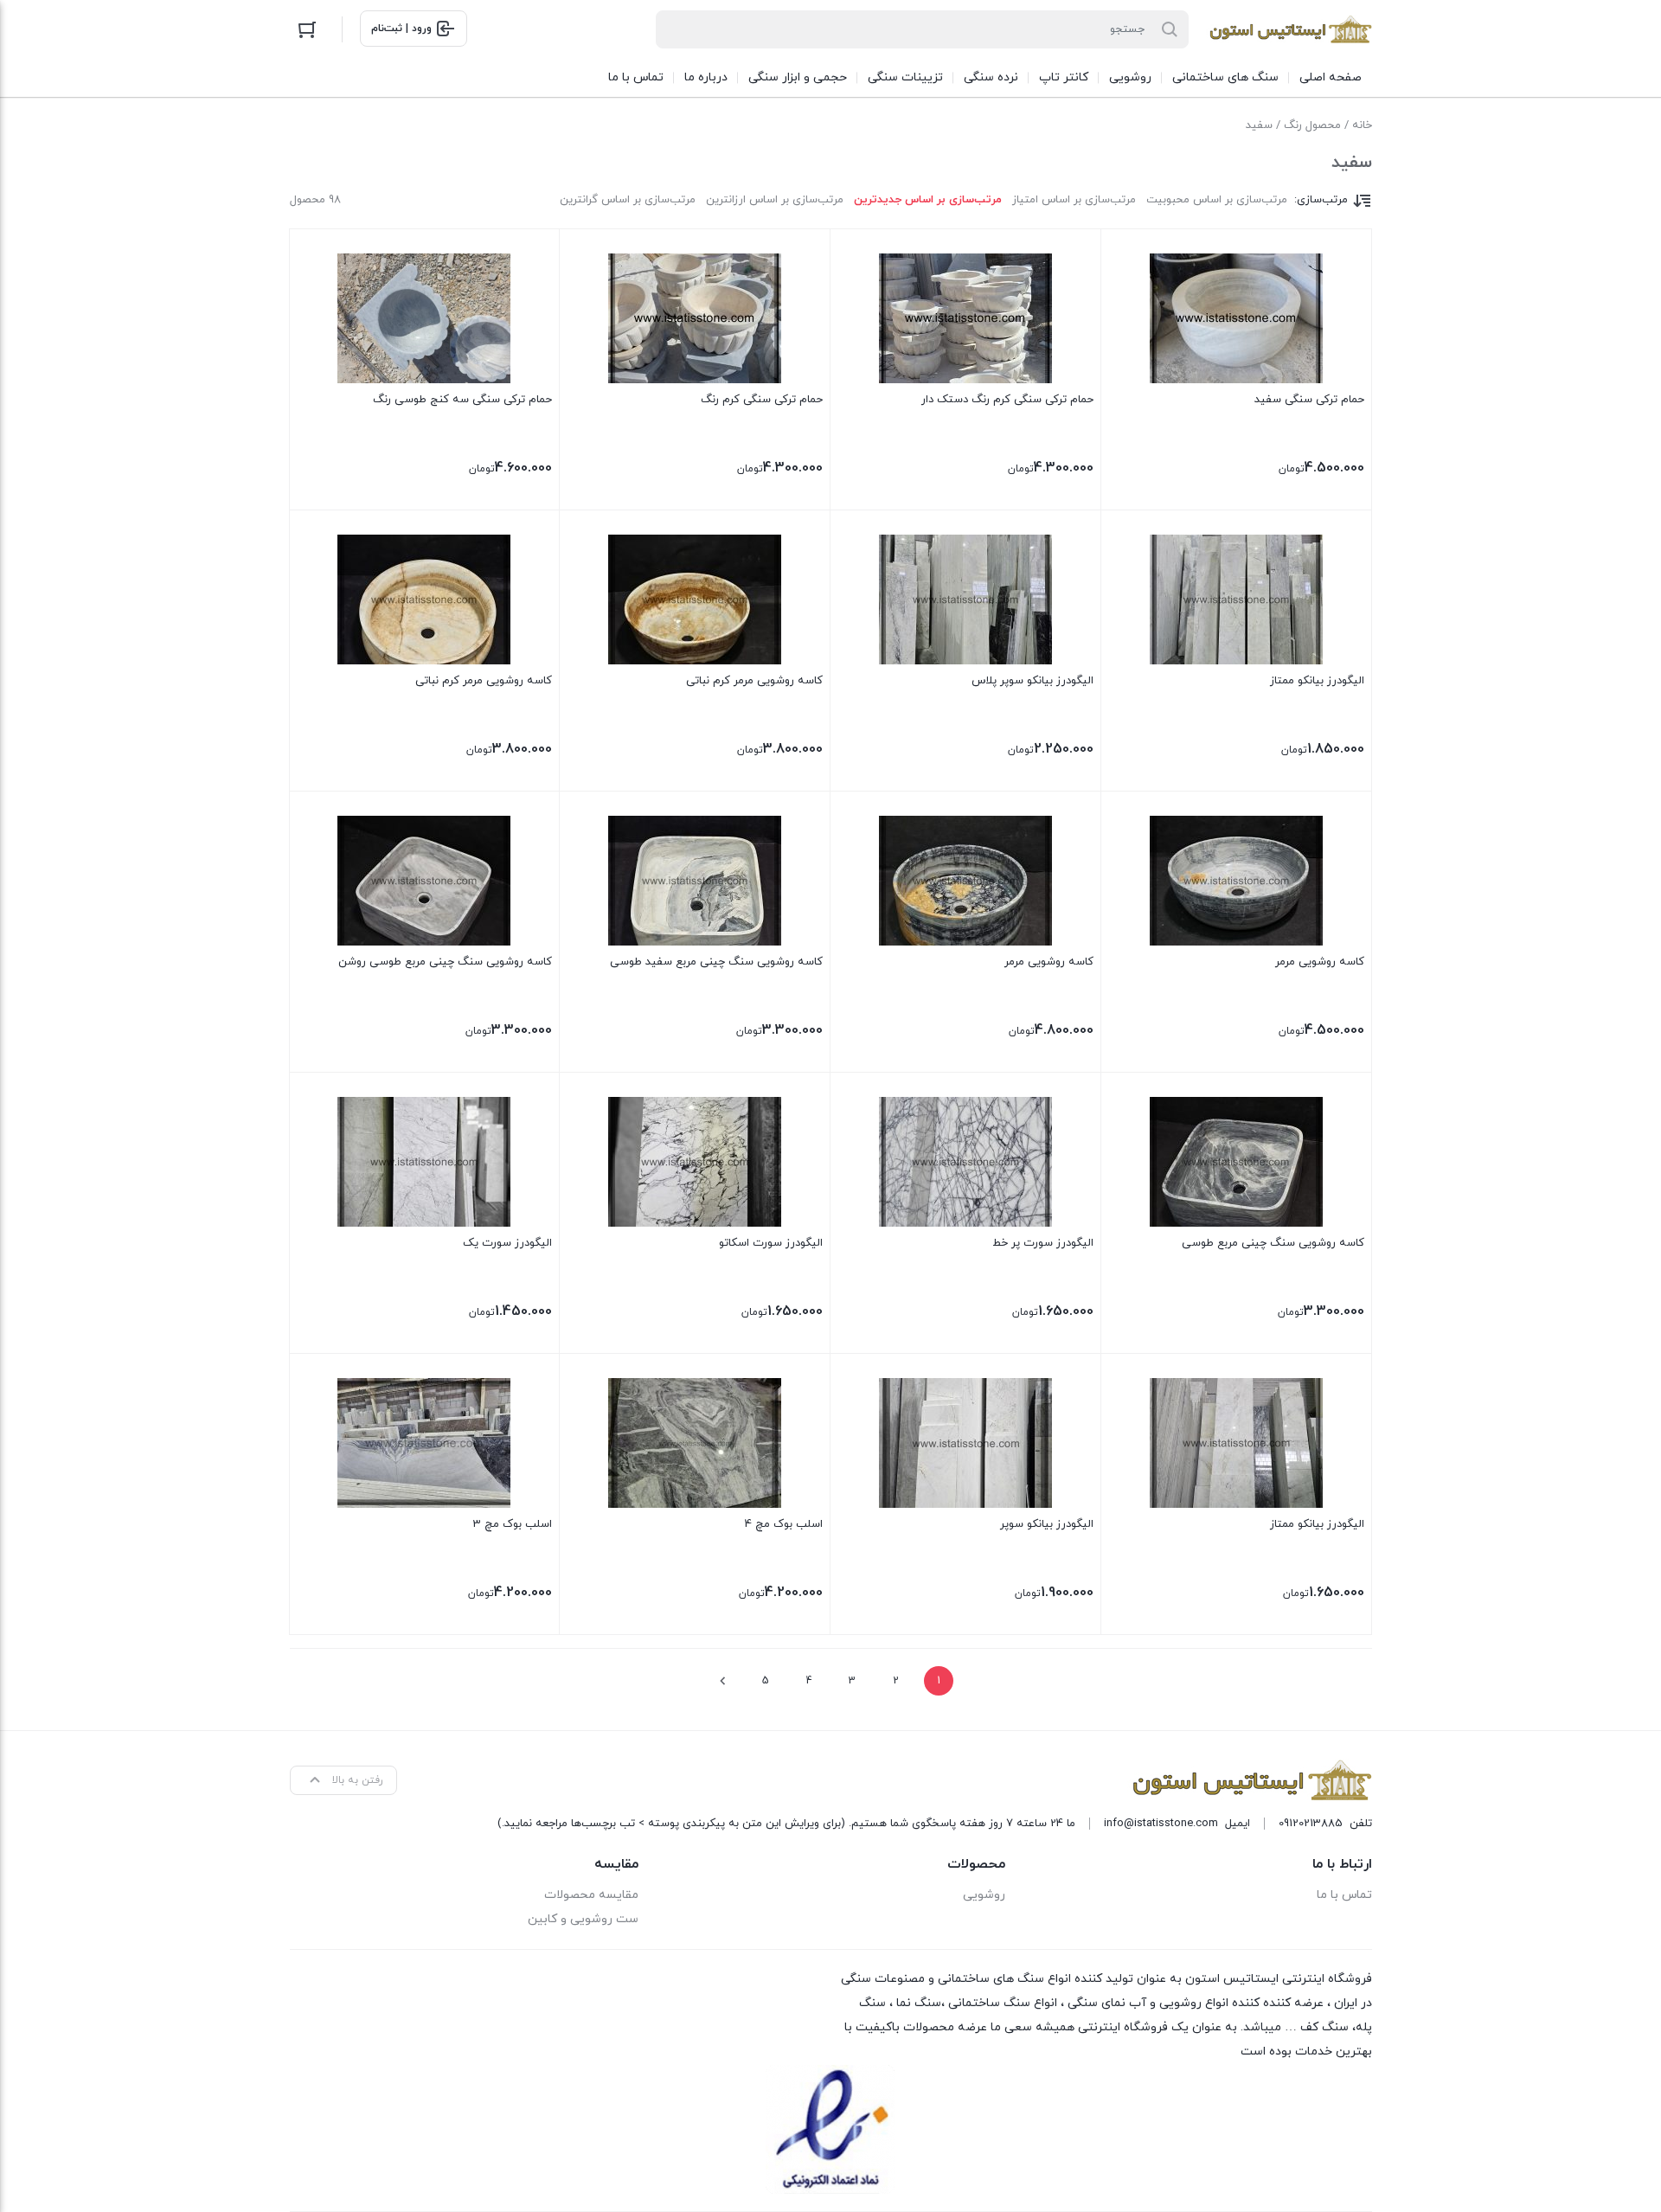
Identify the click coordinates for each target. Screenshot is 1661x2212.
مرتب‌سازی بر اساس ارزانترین (775, 200)
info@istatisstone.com (1161, 1824)
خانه (1362, 125)
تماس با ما (1344, 1895)
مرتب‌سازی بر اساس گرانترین (628, 200)
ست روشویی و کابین (583, 1919)
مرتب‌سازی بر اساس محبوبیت (1217, 200)
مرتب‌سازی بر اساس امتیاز (1074, 200)
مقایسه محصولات (591, 1895)
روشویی (984, 1895)
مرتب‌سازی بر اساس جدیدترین (928, 200)
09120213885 (1311, 1824)
